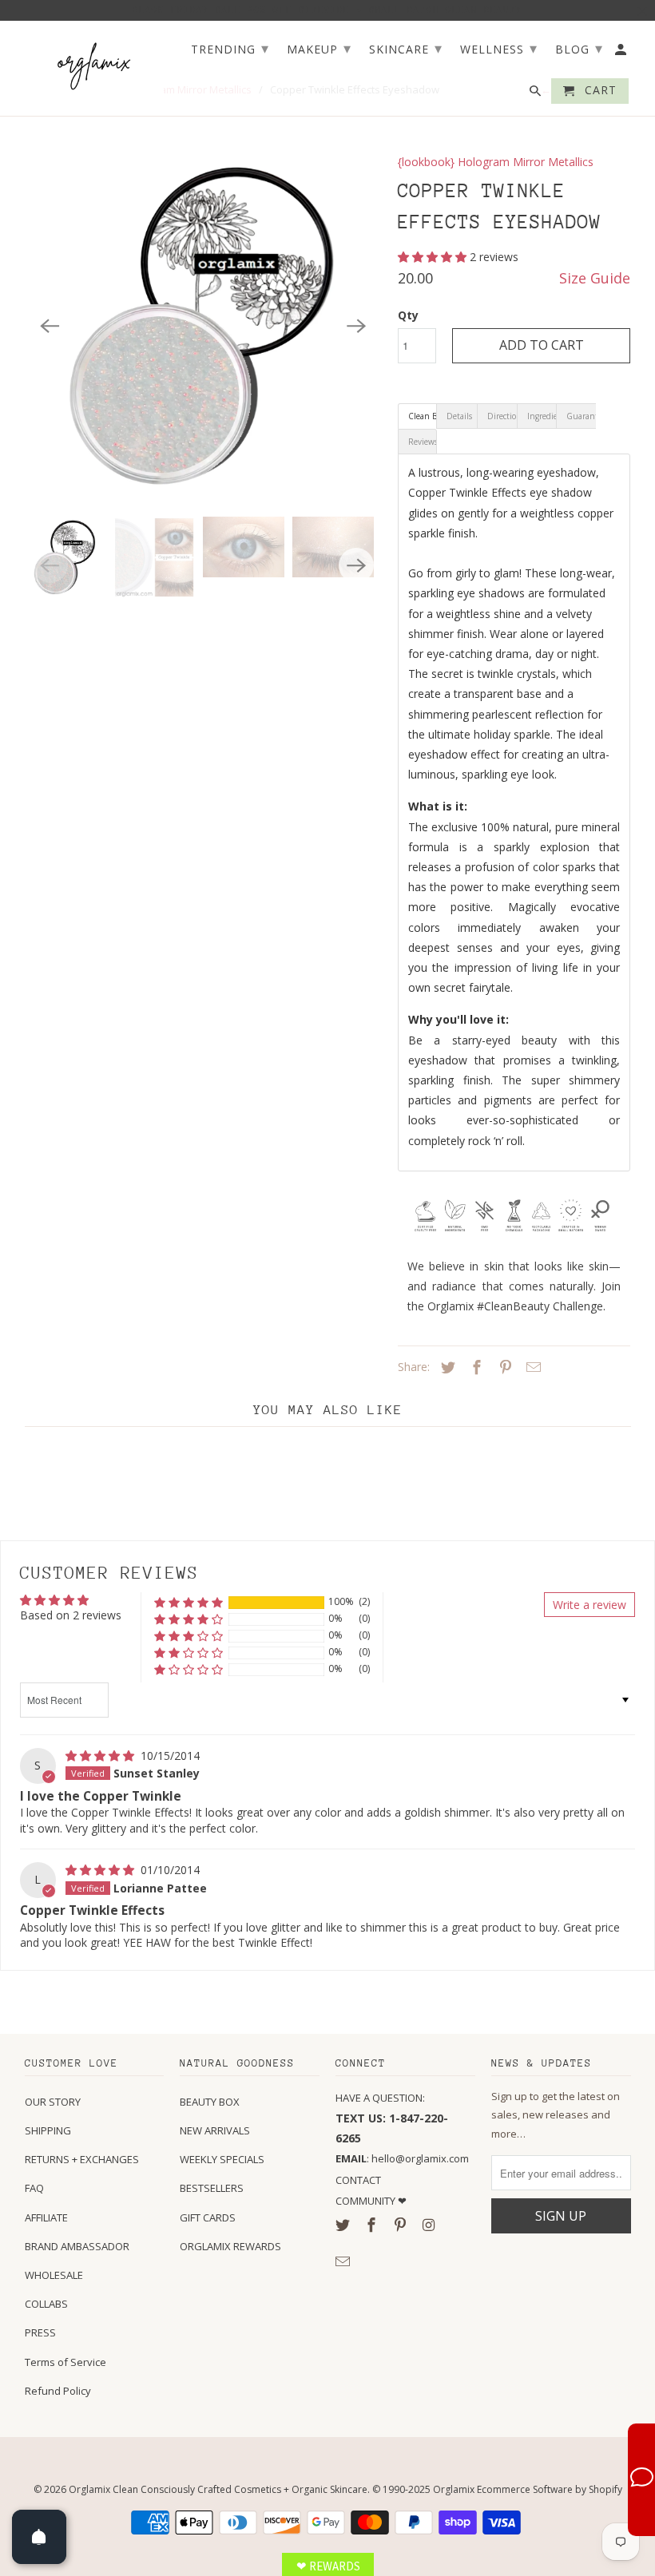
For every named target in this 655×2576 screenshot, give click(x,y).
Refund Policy (58, 2391)
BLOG (579, 48)
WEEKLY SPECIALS (222, 2159)
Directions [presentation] (502, 416)
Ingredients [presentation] (542, 416)
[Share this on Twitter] (446, 1367)
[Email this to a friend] (531, 1367)
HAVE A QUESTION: (380, 2098)
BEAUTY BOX (210, 2102)
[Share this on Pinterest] (502, 1367)
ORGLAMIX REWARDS (230, 2246)
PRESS (40, 2332)
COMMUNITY (367, 2201)
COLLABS (46, 2304)
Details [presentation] (459, 416)
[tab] (418, 416)
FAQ (34, 2188)
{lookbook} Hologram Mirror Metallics (496, 162)
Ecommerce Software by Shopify (550, 2489)
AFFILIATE (46, 2217)
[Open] (39, 2537)
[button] (434, 257)
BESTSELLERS (212, 2188)
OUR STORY (53, 2102)
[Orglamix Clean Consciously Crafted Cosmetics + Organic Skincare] (95, 65)
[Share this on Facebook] (474, 1367)
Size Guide (595, 278)
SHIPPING (48, 2130)
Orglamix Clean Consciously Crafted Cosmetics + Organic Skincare (218, 2489)
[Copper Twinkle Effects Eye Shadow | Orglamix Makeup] (203, 326)
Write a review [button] (589, 1605)
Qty (408, 315)
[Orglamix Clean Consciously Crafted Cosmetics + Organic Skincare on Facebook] (373, 2225)
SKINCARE (406, 48)
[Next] (356, 326)
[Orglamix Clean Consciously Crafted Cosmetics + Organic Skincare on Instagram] (430, 2225)
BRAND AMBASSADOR (77, 2246)
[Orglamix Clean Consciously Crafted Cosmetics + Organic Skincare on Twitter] (344, 2225)
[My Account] (622, 53)
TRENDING (230, 48)
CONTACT (358, 2180)
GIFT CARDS (208, 2217)
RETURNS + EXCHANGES (82, 2159)
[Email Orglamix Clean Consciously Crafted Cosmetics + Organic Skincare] (344, 2261)
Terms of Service (65, 2362)
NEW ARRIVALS (215, 2130)
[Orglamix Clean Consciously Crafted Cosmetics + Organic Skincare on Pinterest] (402, 2225)
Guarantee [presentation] (581, 416)
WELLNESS (499, 48)
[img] (101, 1756)
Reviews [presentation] (423, 442)
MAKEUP (319, 48)
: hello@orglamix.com (402, 2158)
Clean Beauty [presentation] (423, 416)
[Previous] (50, 326)
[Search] (536, 94)
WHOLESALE (54, 2275)
